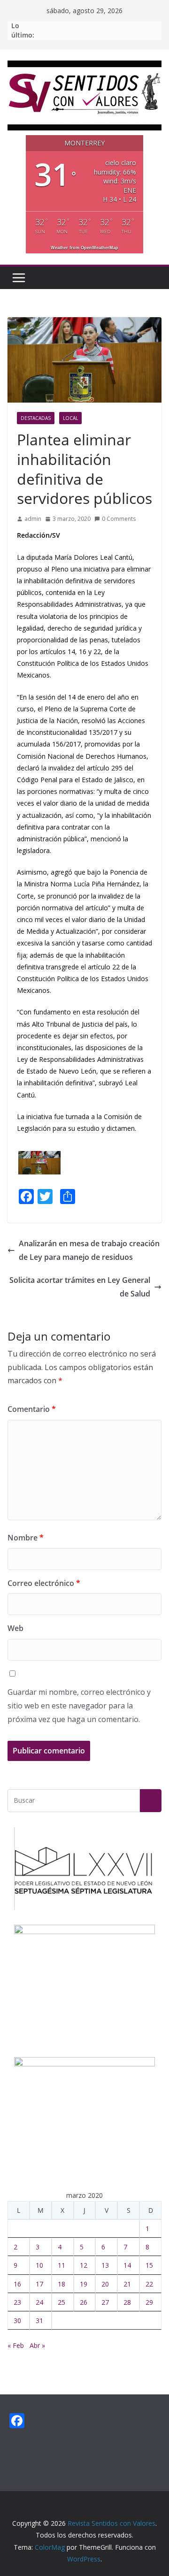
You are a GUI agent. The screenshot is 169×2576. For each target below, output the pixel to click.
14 (127, 2265)
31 (39, 2321)
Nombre (26, 1538)
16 (17, 2284)
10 (39, 2265)
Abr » (37, 2345)
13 (105, 2265)
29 (149, 2302)
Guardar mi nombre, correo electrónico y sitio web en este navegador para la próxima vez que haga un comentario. (79, 1706)
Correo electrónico (44, 1583)
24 (39, 2302)
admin (33, 519)
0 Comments (119, 519)
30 (17, 2321)
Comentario (32, 1409)
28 (127, 2302)
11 (61, 2265)
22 (149, 2284)
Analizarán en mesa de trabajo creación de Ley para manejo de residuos (89, 1250)
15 (149, 2265)
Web (15, 1628)
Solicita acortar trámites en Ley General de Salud (80, 1287)
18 (61, 2284)
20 (105, 2284)
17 (39, 2284)
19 (84, 2284)
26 (84, 2302)
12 (84, 2265)
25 (61, 2302)
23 (17, 2302)
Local (70, 418)
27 (105, 2302)
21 (127, 2284)
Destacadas (36, 418)
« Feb (16, 2345)
